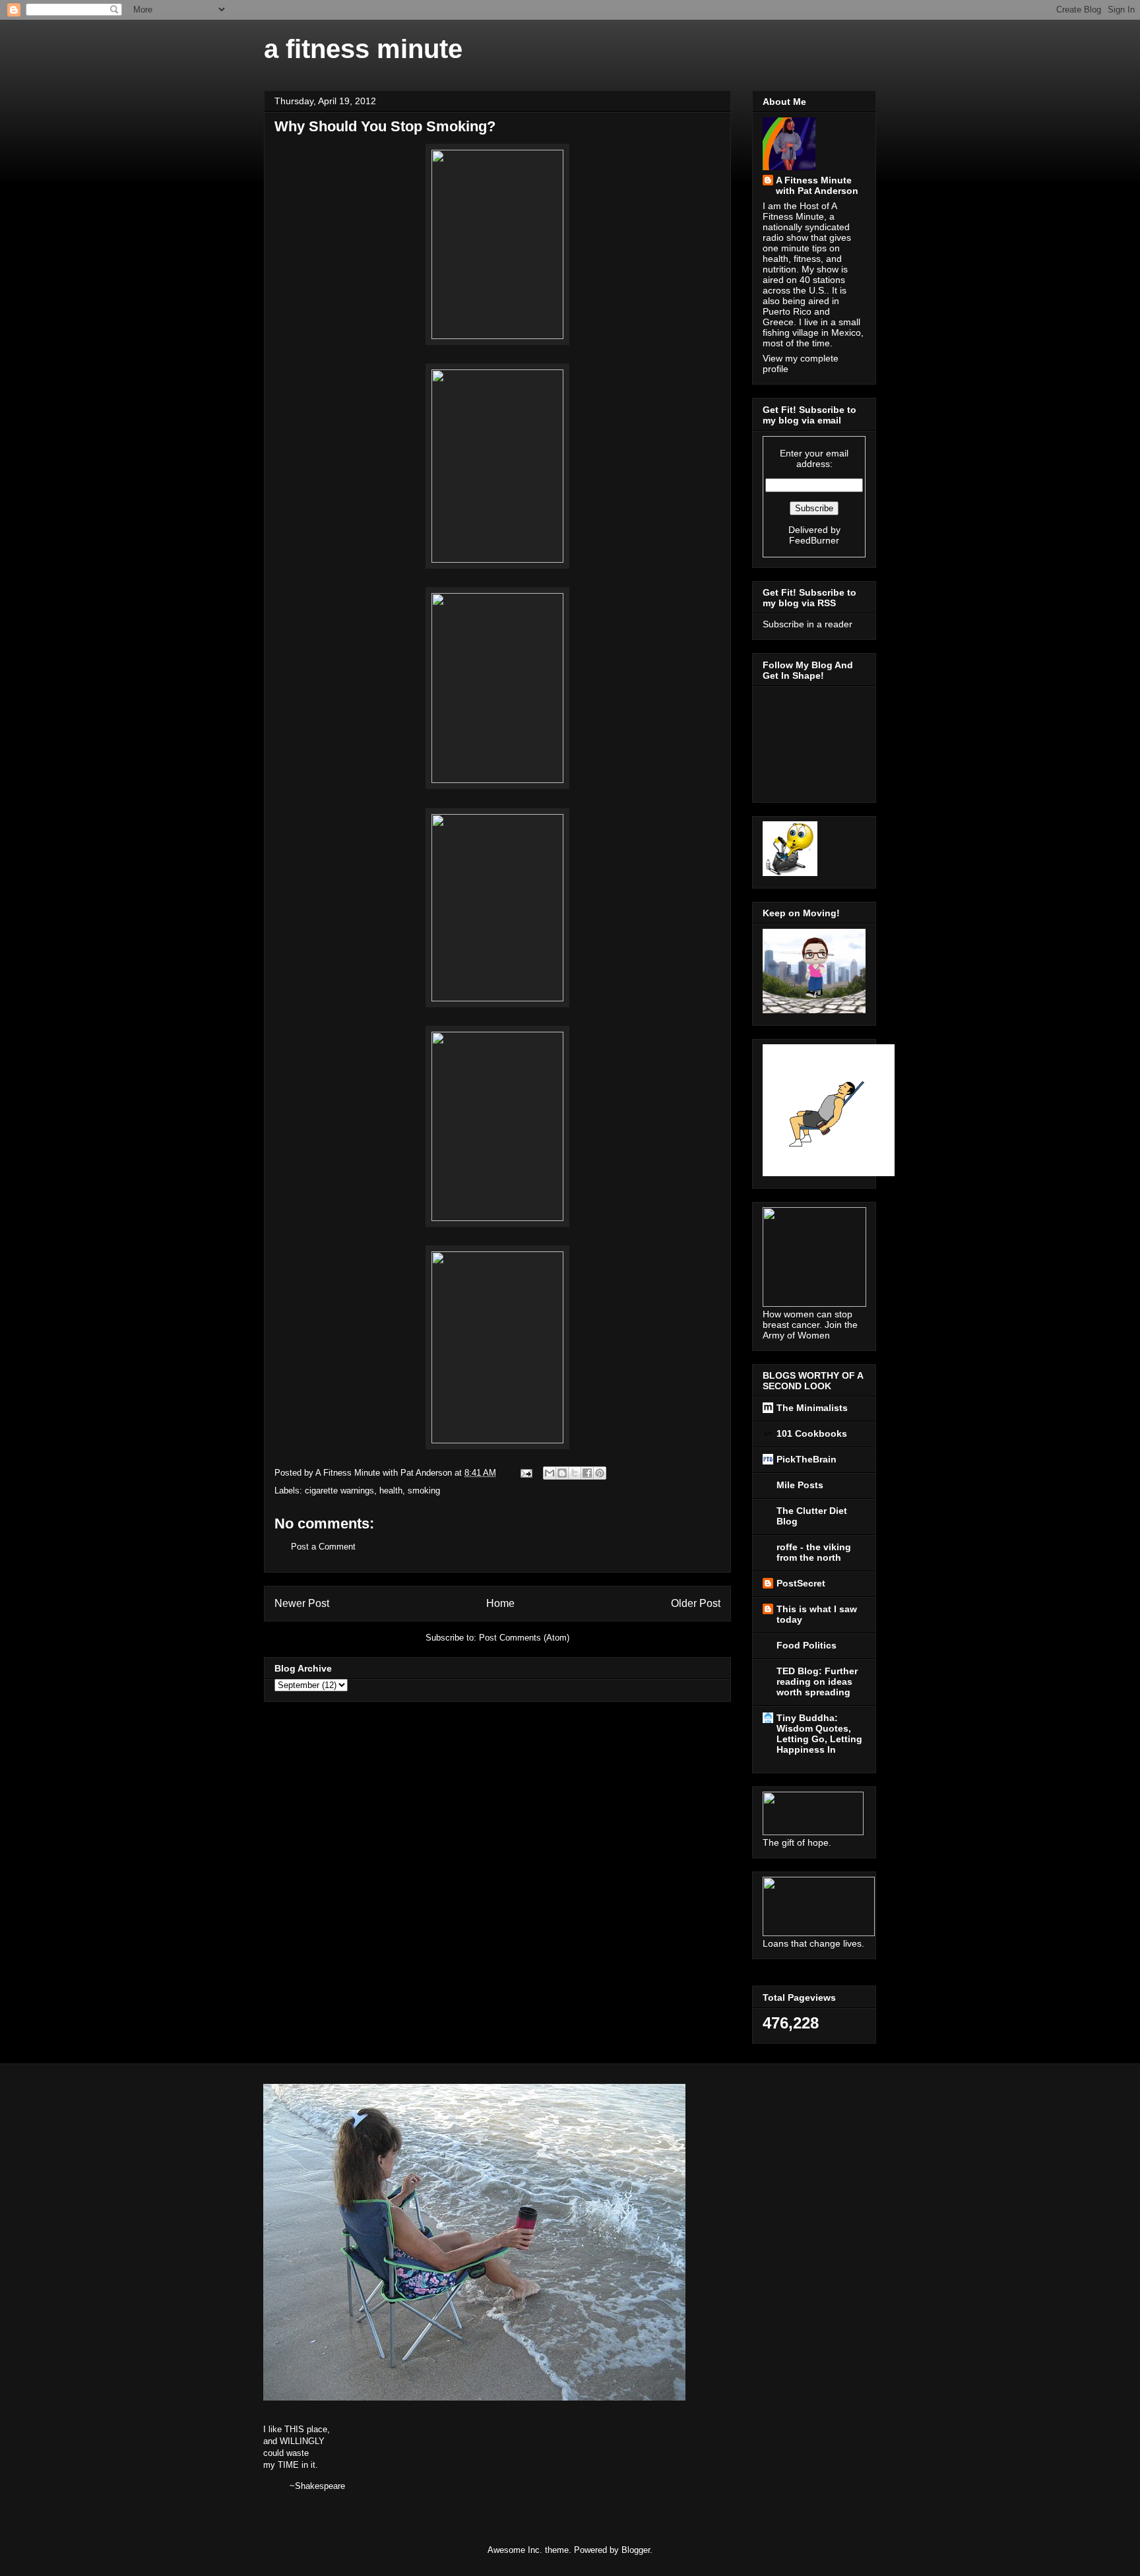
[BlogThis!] (562, 1473)
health (391, 1491)
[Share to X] (575, 1473)
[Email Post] (525, 1473)
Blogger (636, 2550)
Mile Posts (800, 1485)
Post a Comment (323, 1547)
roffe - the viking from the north (814, 1552)
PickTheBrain (807, 1459)
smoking (424, 1491)
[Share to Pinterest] (600, 1473)
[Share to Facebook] (587, 1473)
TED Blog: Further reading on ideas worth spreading (817, 1681)
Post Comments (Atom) (524, 1638)
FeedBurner (814, 540)
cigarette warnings (339, 1491)
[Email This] (550, 1473)
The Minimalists (812, 1408)
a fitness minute (363, 49)
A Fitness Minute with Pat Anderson (817, 185)
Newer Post (302, 1603)
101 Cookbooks (812, 1433)
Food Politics (807, 1645)
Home (500, 1603)
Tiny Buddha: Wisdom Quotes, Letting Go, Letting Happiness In (819, 1734)
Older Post (696, 1603)
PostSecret (801, 1583)
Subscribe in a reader (807, 624)
